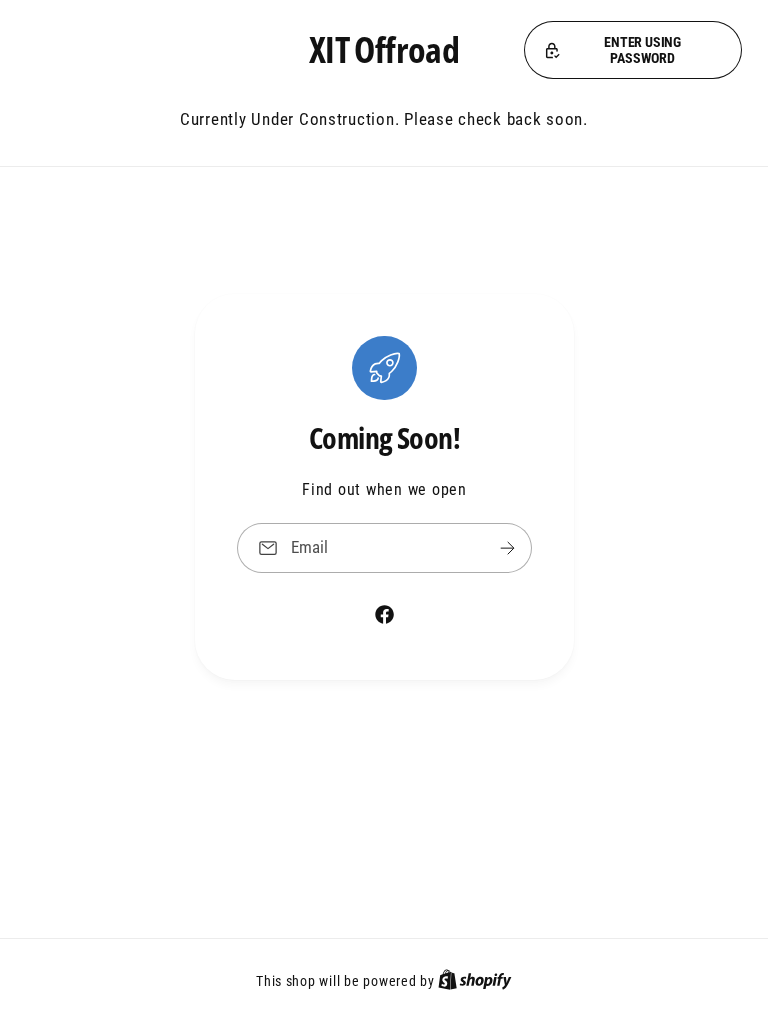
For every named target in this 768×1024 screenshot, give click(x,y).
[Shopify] (475, 981)
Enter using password (642, 50)
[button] (633, 50)
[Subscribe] (507, 548)
